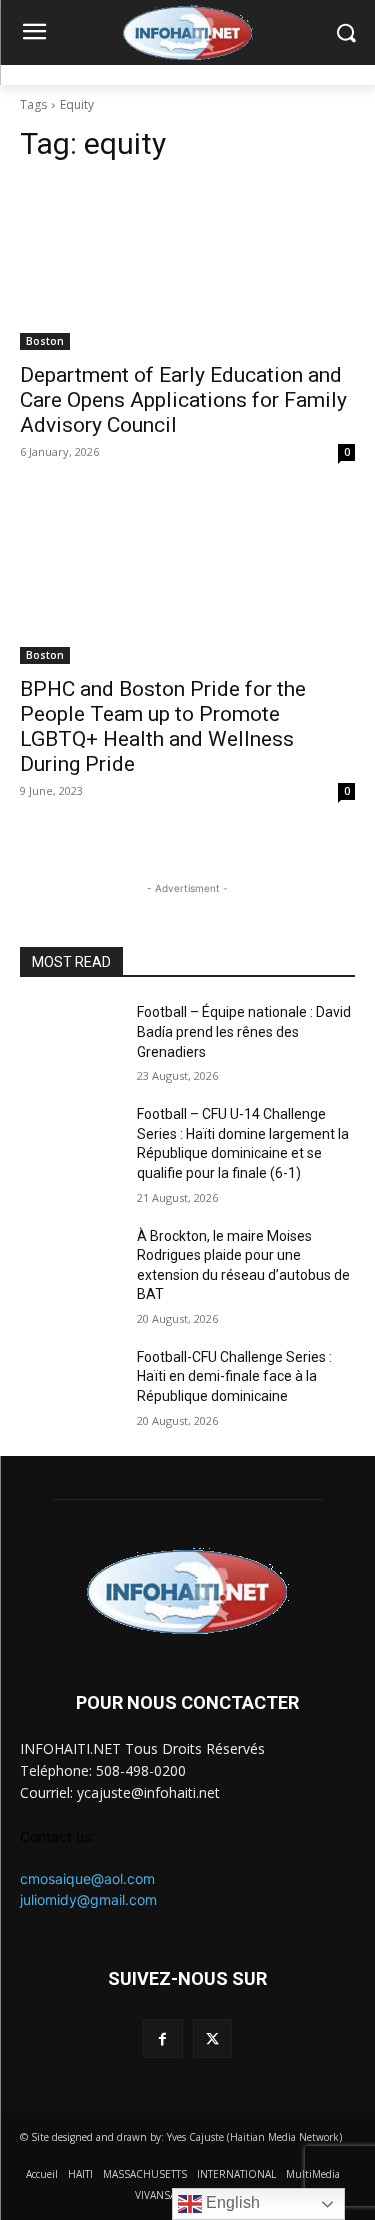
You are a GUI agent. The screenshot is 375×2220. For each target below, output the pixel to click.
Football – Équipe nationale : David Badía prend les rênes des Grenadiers (244, 1031)
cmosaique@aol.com (87, 1878)
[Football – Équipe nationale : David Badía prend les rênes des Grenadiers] (70, 1038)
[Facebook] (162, 2038)
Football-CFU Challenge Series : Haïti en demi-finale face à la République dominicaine (234, 1376)
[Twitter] (212, 2038)
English (231, 2202)
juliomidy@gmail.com (88, 1899)
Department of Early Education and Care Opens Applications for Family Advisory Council (183, 400)
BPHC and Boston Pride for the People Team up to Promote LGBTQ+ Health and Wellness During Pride (163, 726)
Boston (45, 341)
